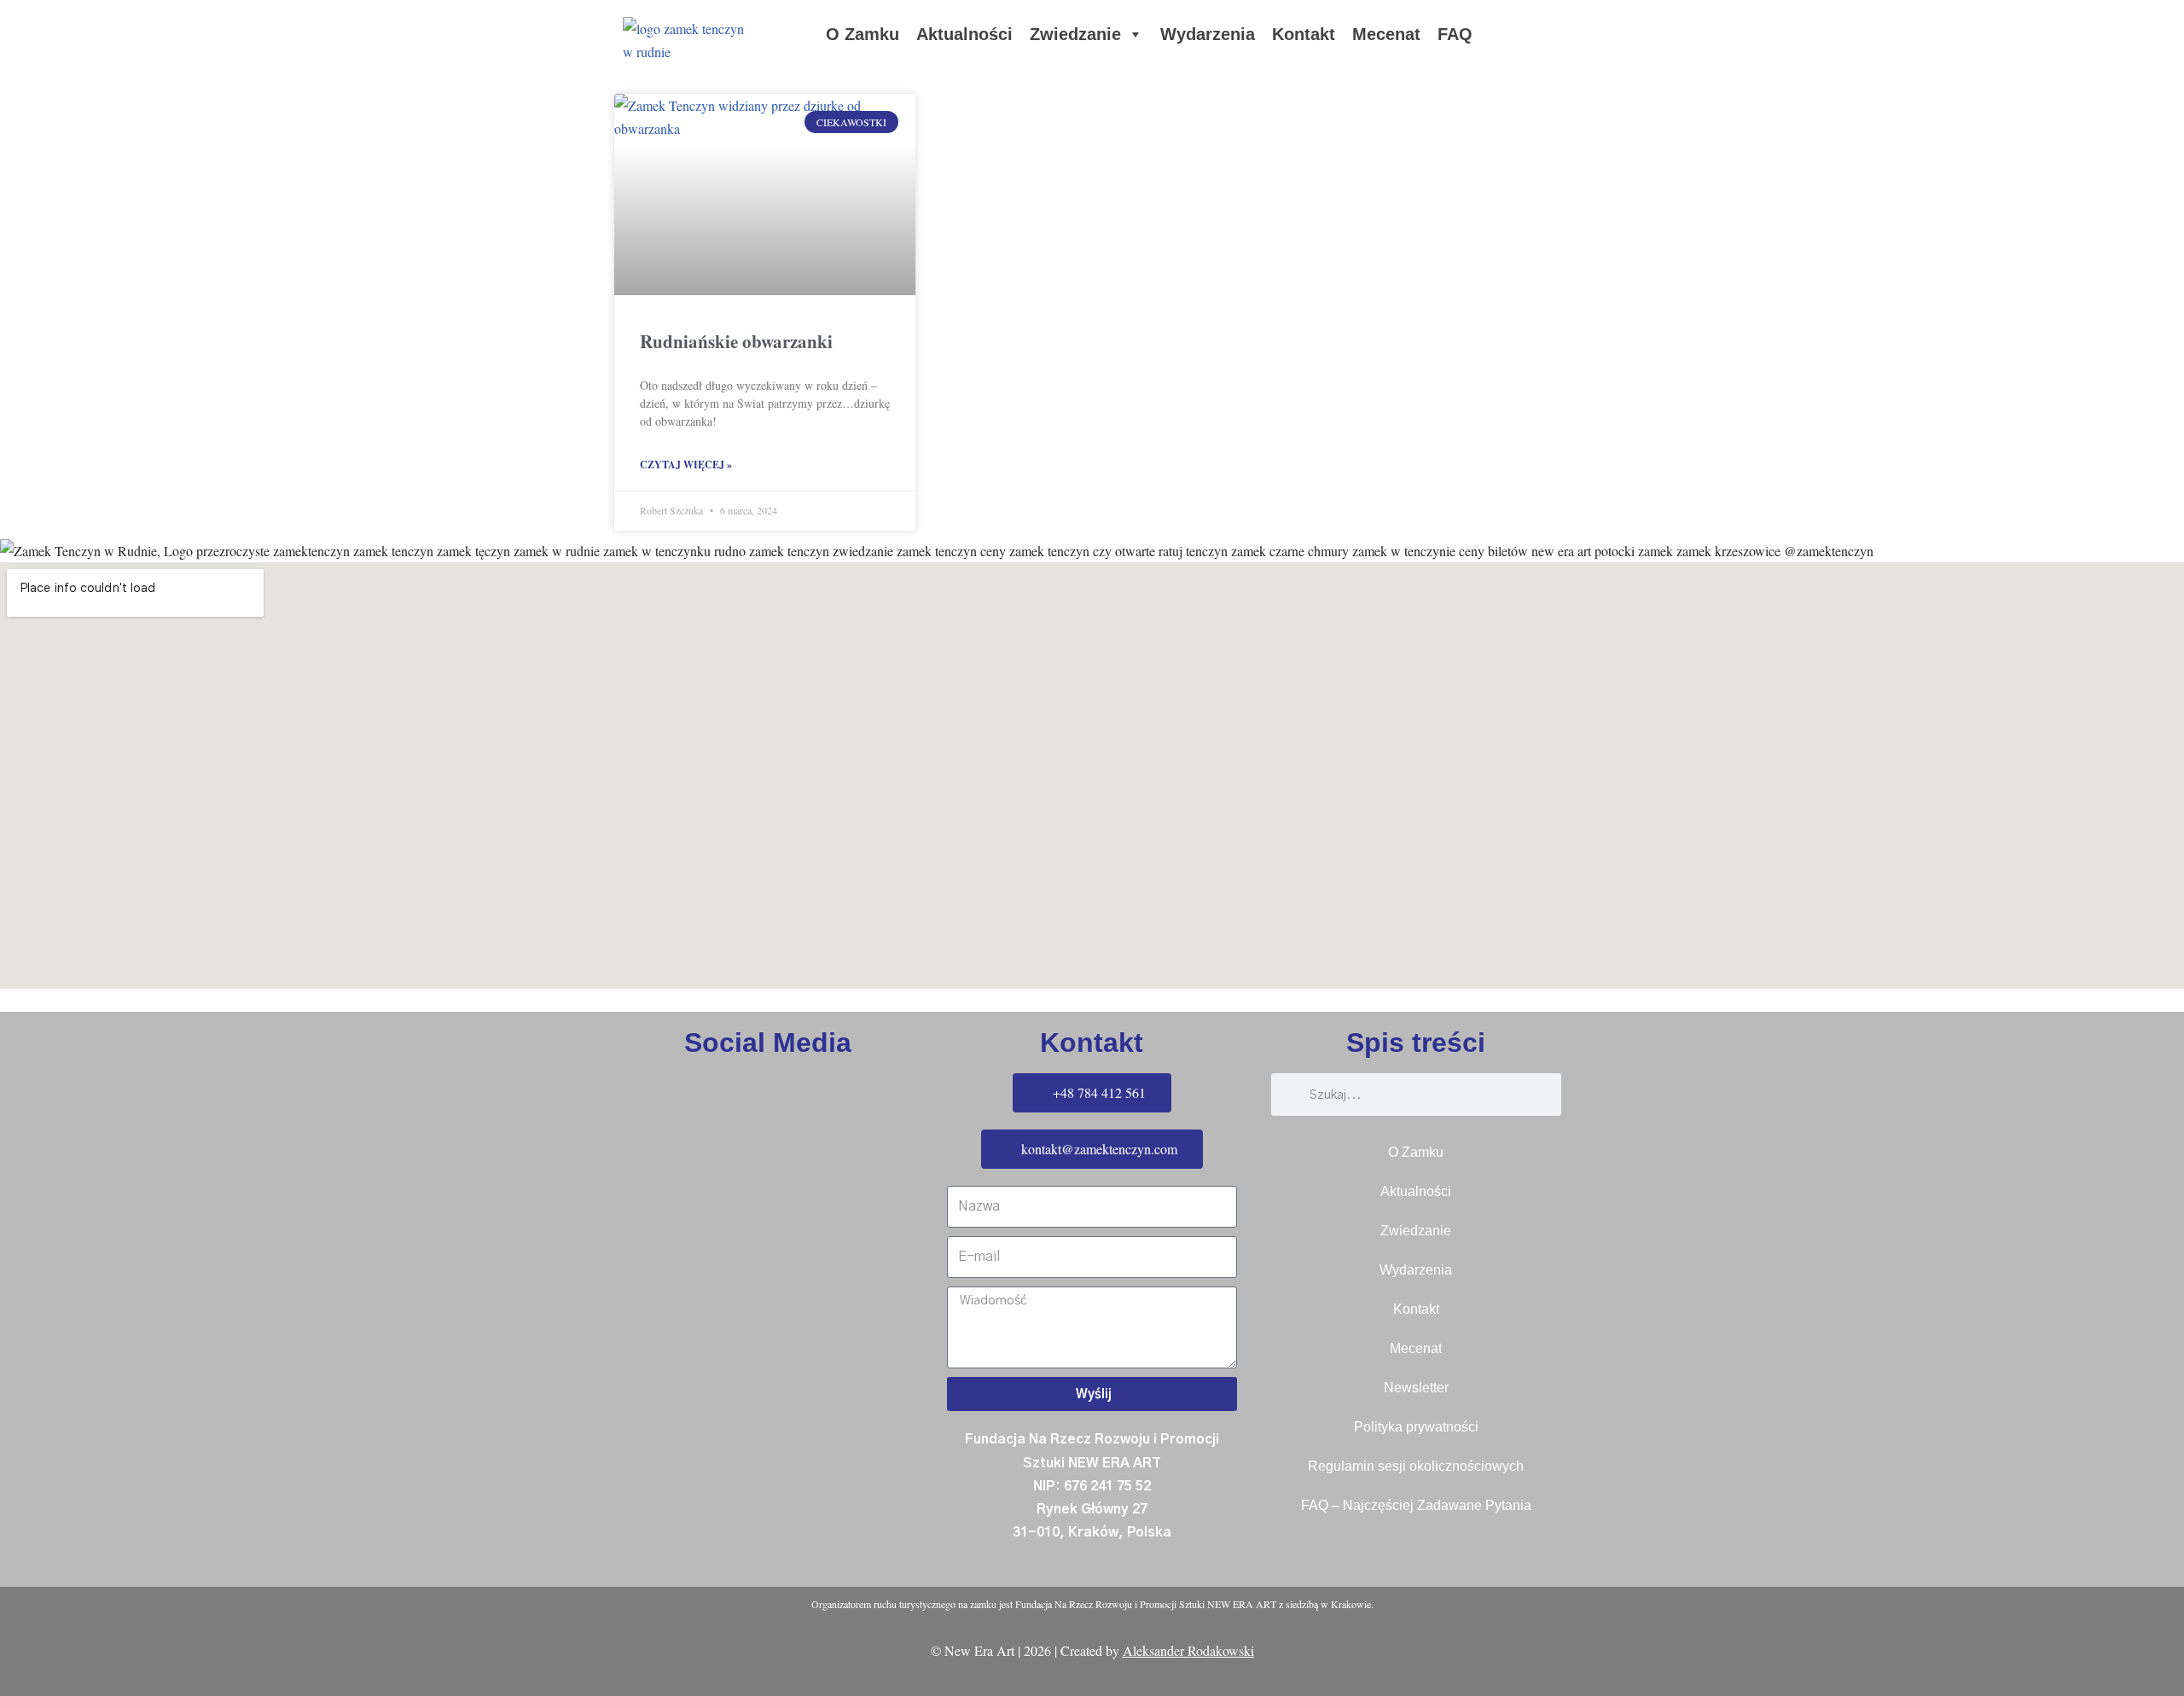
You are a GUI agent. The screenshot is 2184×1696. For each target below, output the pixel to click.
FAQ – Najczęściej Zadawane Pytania (1416, 1505)
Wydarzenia (1208, 34)
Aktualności (964, 34)
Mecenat (1386, 34)
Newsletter (1416, 1388)
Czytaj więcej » (686, 465)
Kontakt (1304, 34)
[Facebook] (21, 1039)
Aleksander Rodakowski (1188, 1650)
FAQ (1455, 34)
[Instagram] (21, 1088)
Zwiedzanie (1075, 34)
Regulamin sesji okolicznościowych (1416, 1466)
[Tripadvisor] (21, 1136)
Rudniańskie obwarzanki (736, 341)
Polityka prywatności (1416, 1427)
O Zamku (863, 34)
